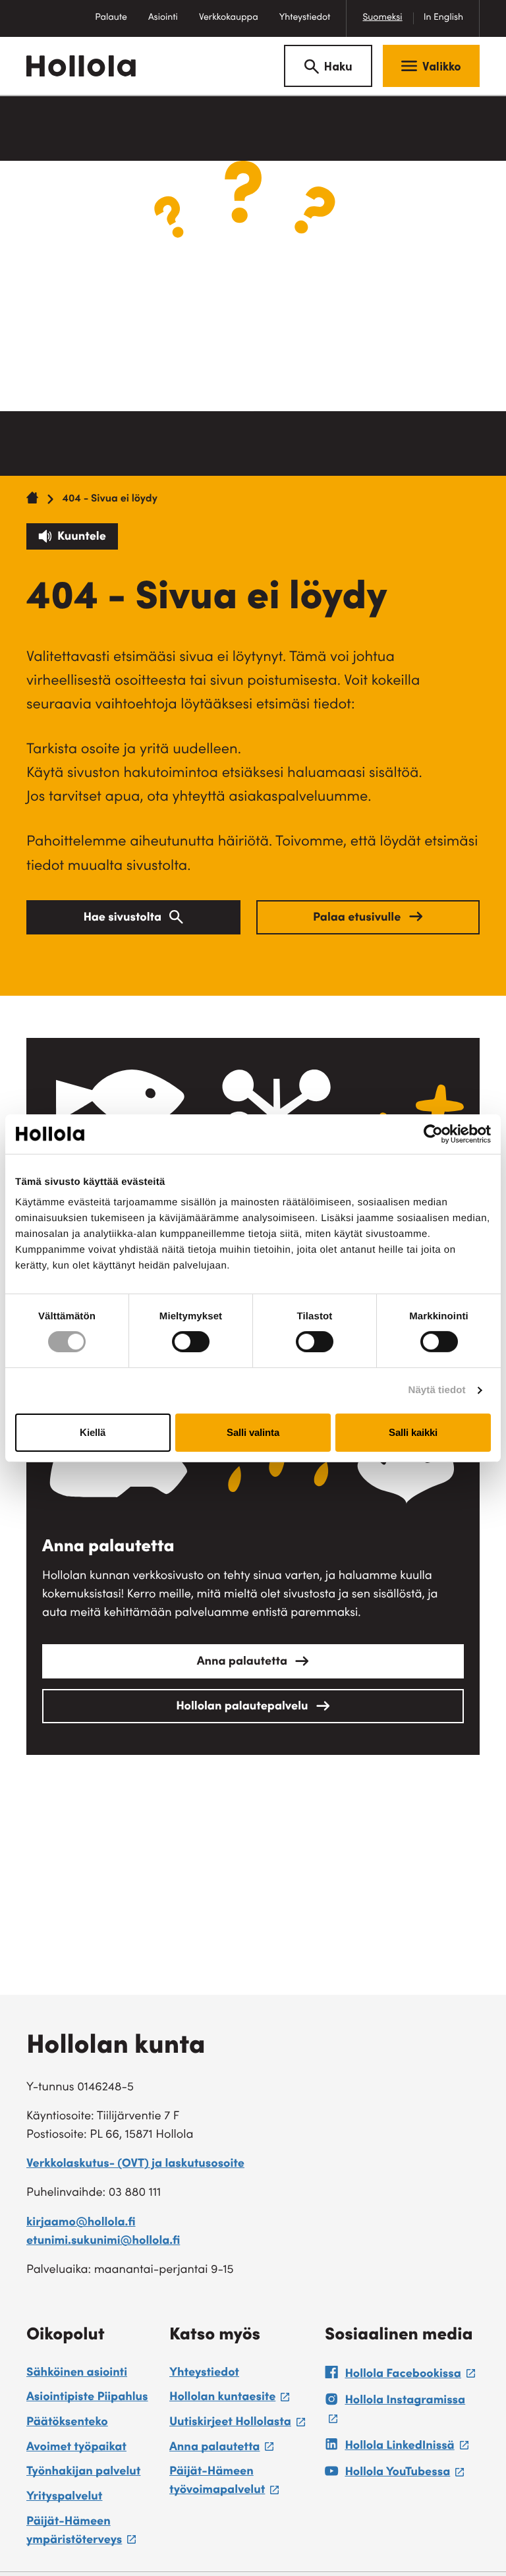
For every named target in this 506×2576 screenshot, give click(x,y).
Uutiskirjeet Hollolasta (237, 2424)
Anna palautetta (244, 1663)
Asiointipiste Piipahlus (87, 2398)
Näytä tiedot (437, 1390)
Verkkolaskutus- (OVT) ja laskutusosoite (135, 2165)
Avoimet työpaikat (76, 2448)
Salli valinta (253, 1432)
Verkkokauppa (234, 25)
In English (443, 18)
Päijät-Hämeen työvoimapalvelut (240, 2483)
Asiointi (163, 18)
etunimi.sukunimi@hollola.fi (103, 2242)
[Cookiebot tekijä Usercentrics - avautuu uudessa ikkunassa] (433, 1133)
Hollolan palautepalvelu (243, 1707)
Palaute (116, 25)
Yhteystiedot (305, 18)
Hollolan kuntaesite (229, 2399)
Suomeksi (382, 18)
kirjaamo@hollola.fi (81, 2223)
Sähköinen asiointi (77, 2374)
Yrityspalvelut (64, 2498)
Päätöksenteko (67, 2423)
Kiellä (93, 1432)
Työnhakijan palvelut (83, 2473)
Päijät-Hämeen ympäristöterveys (91, 2533)
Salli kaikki (413, 1432)
